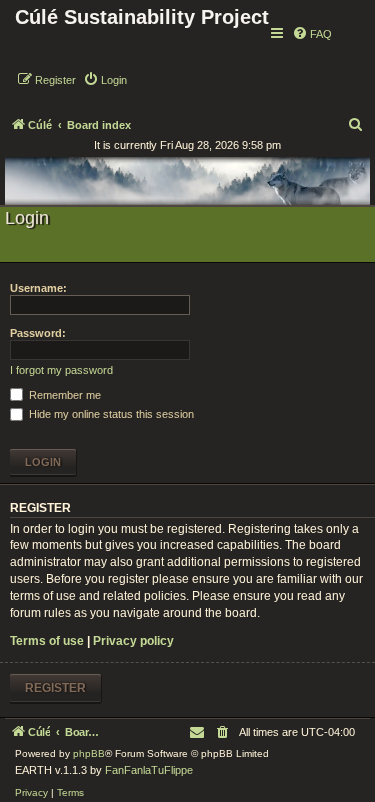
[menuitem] (312, 34)
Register (55, 688)
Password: (38, 333)
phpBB (89, 753)
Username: (38, 288)
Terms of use (47, 641)
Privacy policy (133, 641)
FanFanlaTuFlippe (149, 770)
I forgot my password (61, 370)
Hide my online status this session (110, 414)
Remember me (63, 395)
